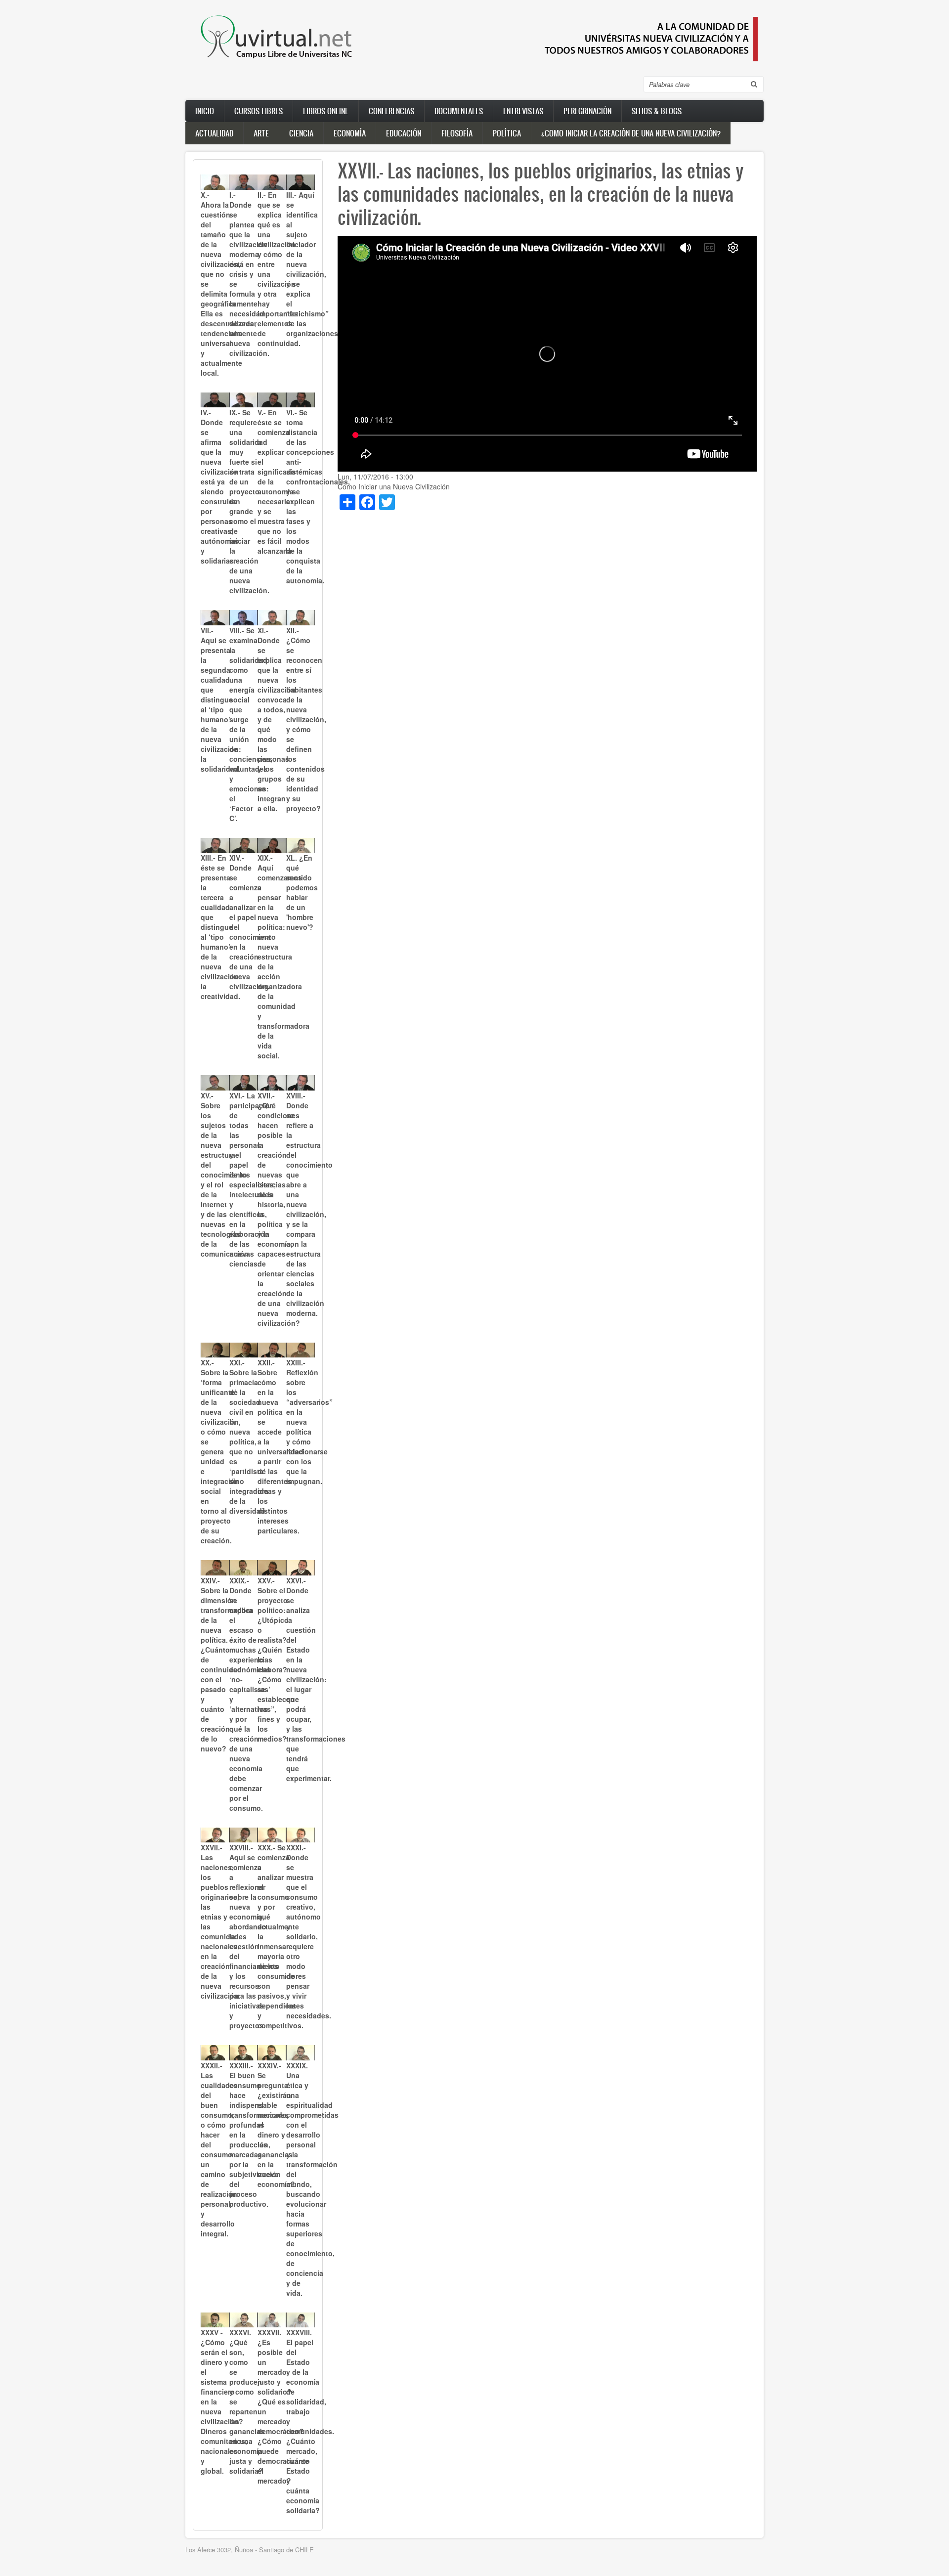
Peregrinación (587, 111)
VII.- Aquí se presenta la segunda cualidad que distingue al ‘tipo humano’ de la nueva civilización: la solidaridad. (221, 699)
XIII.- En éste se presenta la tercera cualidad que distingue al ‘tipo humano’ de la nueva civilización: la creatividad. (221, 927)
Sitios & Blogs (657, 111)
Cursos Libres (259, 111)
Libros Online (326, 111)
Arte (261, 133)
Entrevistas (523, 111)
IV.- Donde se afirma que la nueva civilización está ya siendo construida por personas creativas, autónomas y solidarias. (220, 486)
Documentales (459, 111)
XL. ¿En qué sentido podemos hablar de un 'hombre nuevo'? (302, 892)
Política (507, 133)
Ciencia (301, 133)
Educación (404, 133)
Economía (350, 133)
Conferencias (391, 111)
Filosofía (457, 133)
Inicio (205, 111)
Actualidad (214, 133)
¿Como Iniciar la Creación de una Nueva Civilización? (631, 133)
